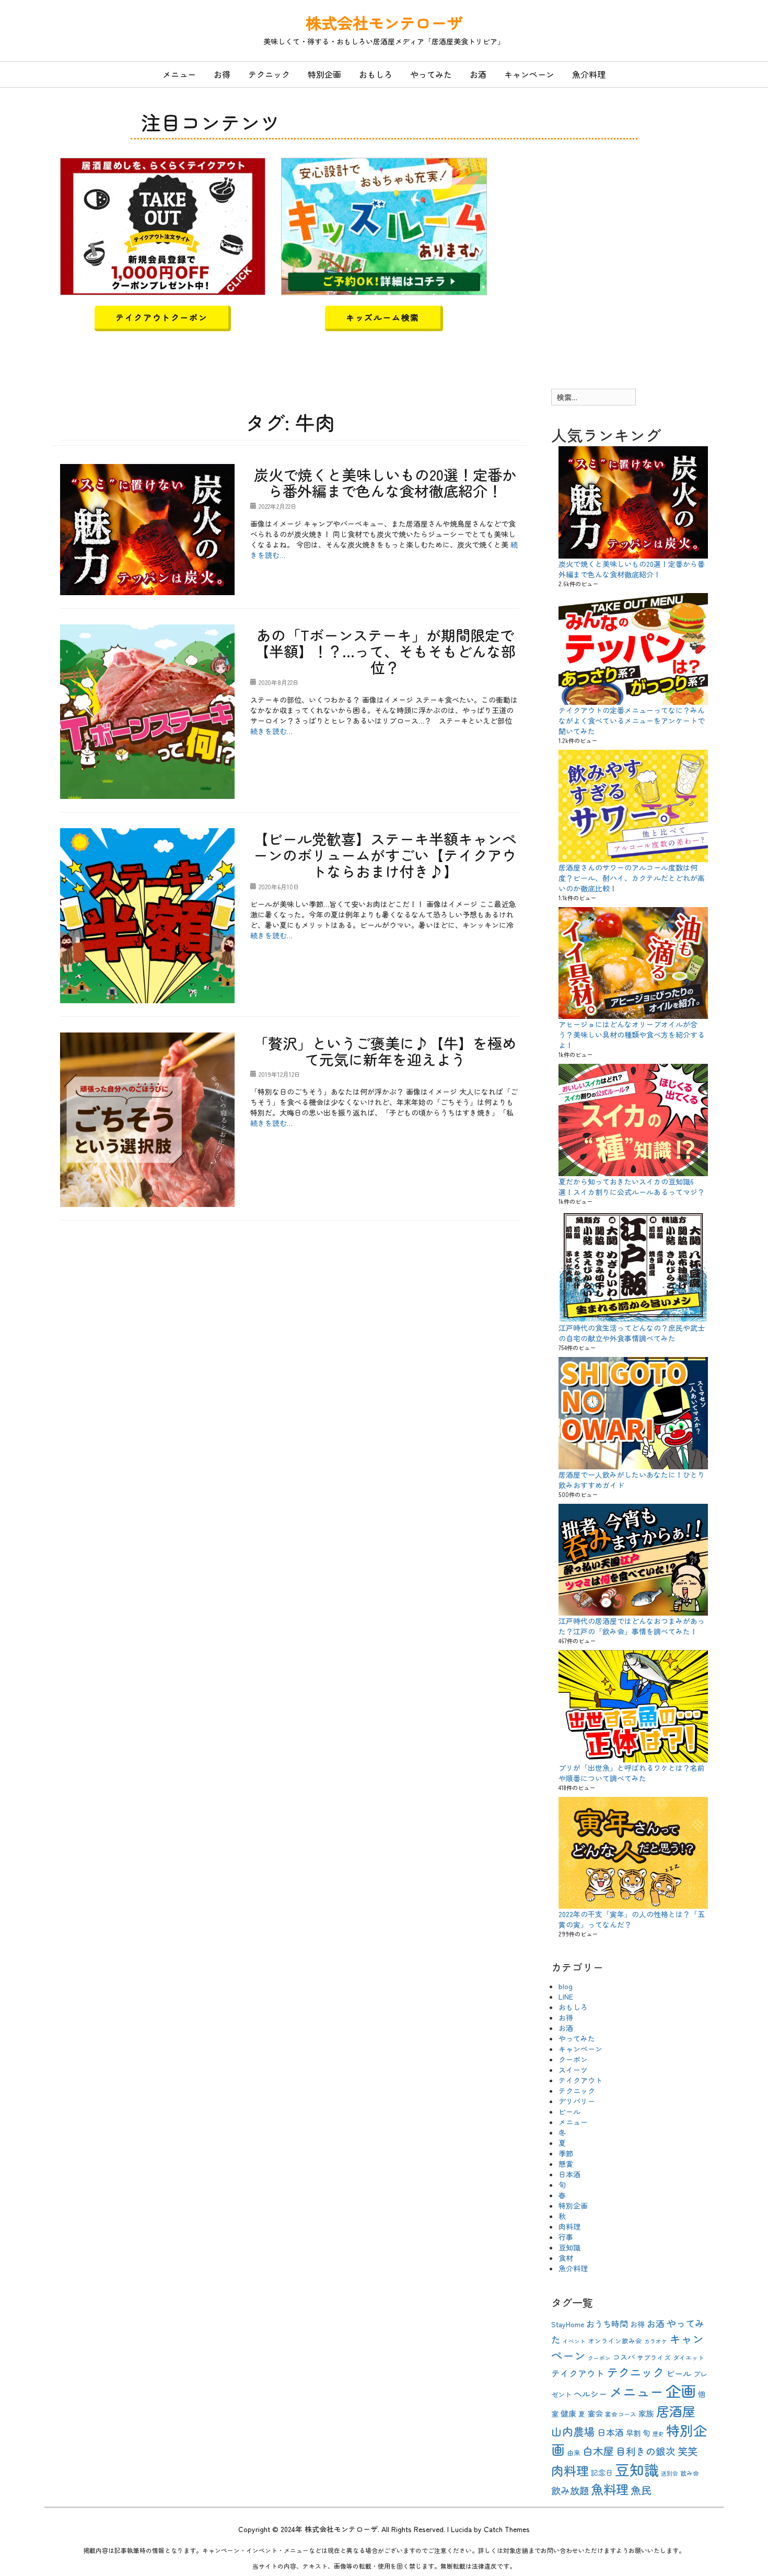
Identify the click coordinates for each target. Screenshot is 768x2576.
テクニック (269, 74)
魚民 (641, 2490)
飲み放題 (570, 2490)
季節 (566, 2153)
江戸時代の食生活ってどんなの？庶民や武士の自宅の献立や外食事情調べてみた (632, 1333)
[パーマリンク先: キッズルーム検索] (384, 225)
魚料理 (610, 2489)
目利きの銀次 (646, 2451)
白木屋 (598, 2451)
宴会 (595, 2413)
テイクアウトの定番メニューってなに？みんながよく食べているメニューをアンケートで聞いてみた (632, 721)
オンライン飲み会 (615, 2341)
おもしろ (376, 74)
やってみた (431, 74)
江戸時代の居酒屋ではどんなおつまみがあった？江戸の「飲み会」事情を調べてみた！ (632, 1626)
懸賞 (566, 2164)
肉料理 (569, 2226)
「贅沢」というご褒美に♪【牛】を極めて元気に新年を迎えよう (385, 1051)
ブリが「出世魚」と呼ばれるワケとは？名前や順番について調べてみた (632, 1773)
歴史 (658, 2434)
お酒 (478, 74)
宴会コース (621, 2414)
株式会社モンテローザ (384, 22)
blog (566, 1986)
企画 (681, 2391)
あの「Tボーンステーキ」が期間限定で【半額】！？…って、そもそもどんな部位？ (385, 651)
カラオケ (656, 2341)
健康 (568, 2413)
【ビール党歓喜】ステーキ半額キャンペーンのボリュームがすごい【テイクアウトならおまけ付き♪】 (385, 855)
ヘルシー (590, 2394)
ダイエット (689, 2357)
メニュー (179, 74)
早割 (633, 2433)
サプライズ (654, 2357)
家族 (646, 2413)
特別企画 (324, 74)
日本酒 (569, 2174)
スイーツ (573, 2070)
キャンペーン (529, 74)
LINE (566, 1997)
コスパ (624, 2357)
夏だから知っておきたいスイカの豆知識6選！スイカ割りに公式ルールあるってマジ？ (632, 1187)
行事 (566, 2237)
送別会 (670, 2473)
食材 (566, 2258)
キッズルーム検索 (383, 317)
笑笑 (688, 2451)
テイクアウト (580, 2080)
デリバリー (577, 2101)
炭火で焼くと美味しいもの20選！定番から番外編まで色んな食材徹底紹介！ (385, 483)
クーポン (573, 2059)
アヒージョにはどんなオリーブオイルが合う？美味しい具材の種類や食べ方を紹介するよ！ (632, 1035)
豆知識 (569, 2247)
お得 (222, 74)
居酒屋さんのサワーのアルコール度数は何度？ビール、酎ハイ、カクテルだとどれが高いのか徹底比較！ (632, 878)
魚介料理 (589, 74)
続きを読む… (271, 731)
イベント (574, 2341)
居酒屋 (676, 2411)
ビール (569, 2111)
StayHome (568, 2324)
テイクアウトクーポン (161, 317)
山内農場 (573, 2431)
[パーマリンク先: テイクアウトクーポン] (163, 225)
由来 (574, 2452)
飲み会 (690, 2473)
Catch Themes (507, 2529)
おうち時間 (607, 2324)
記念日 (602, 2473)
